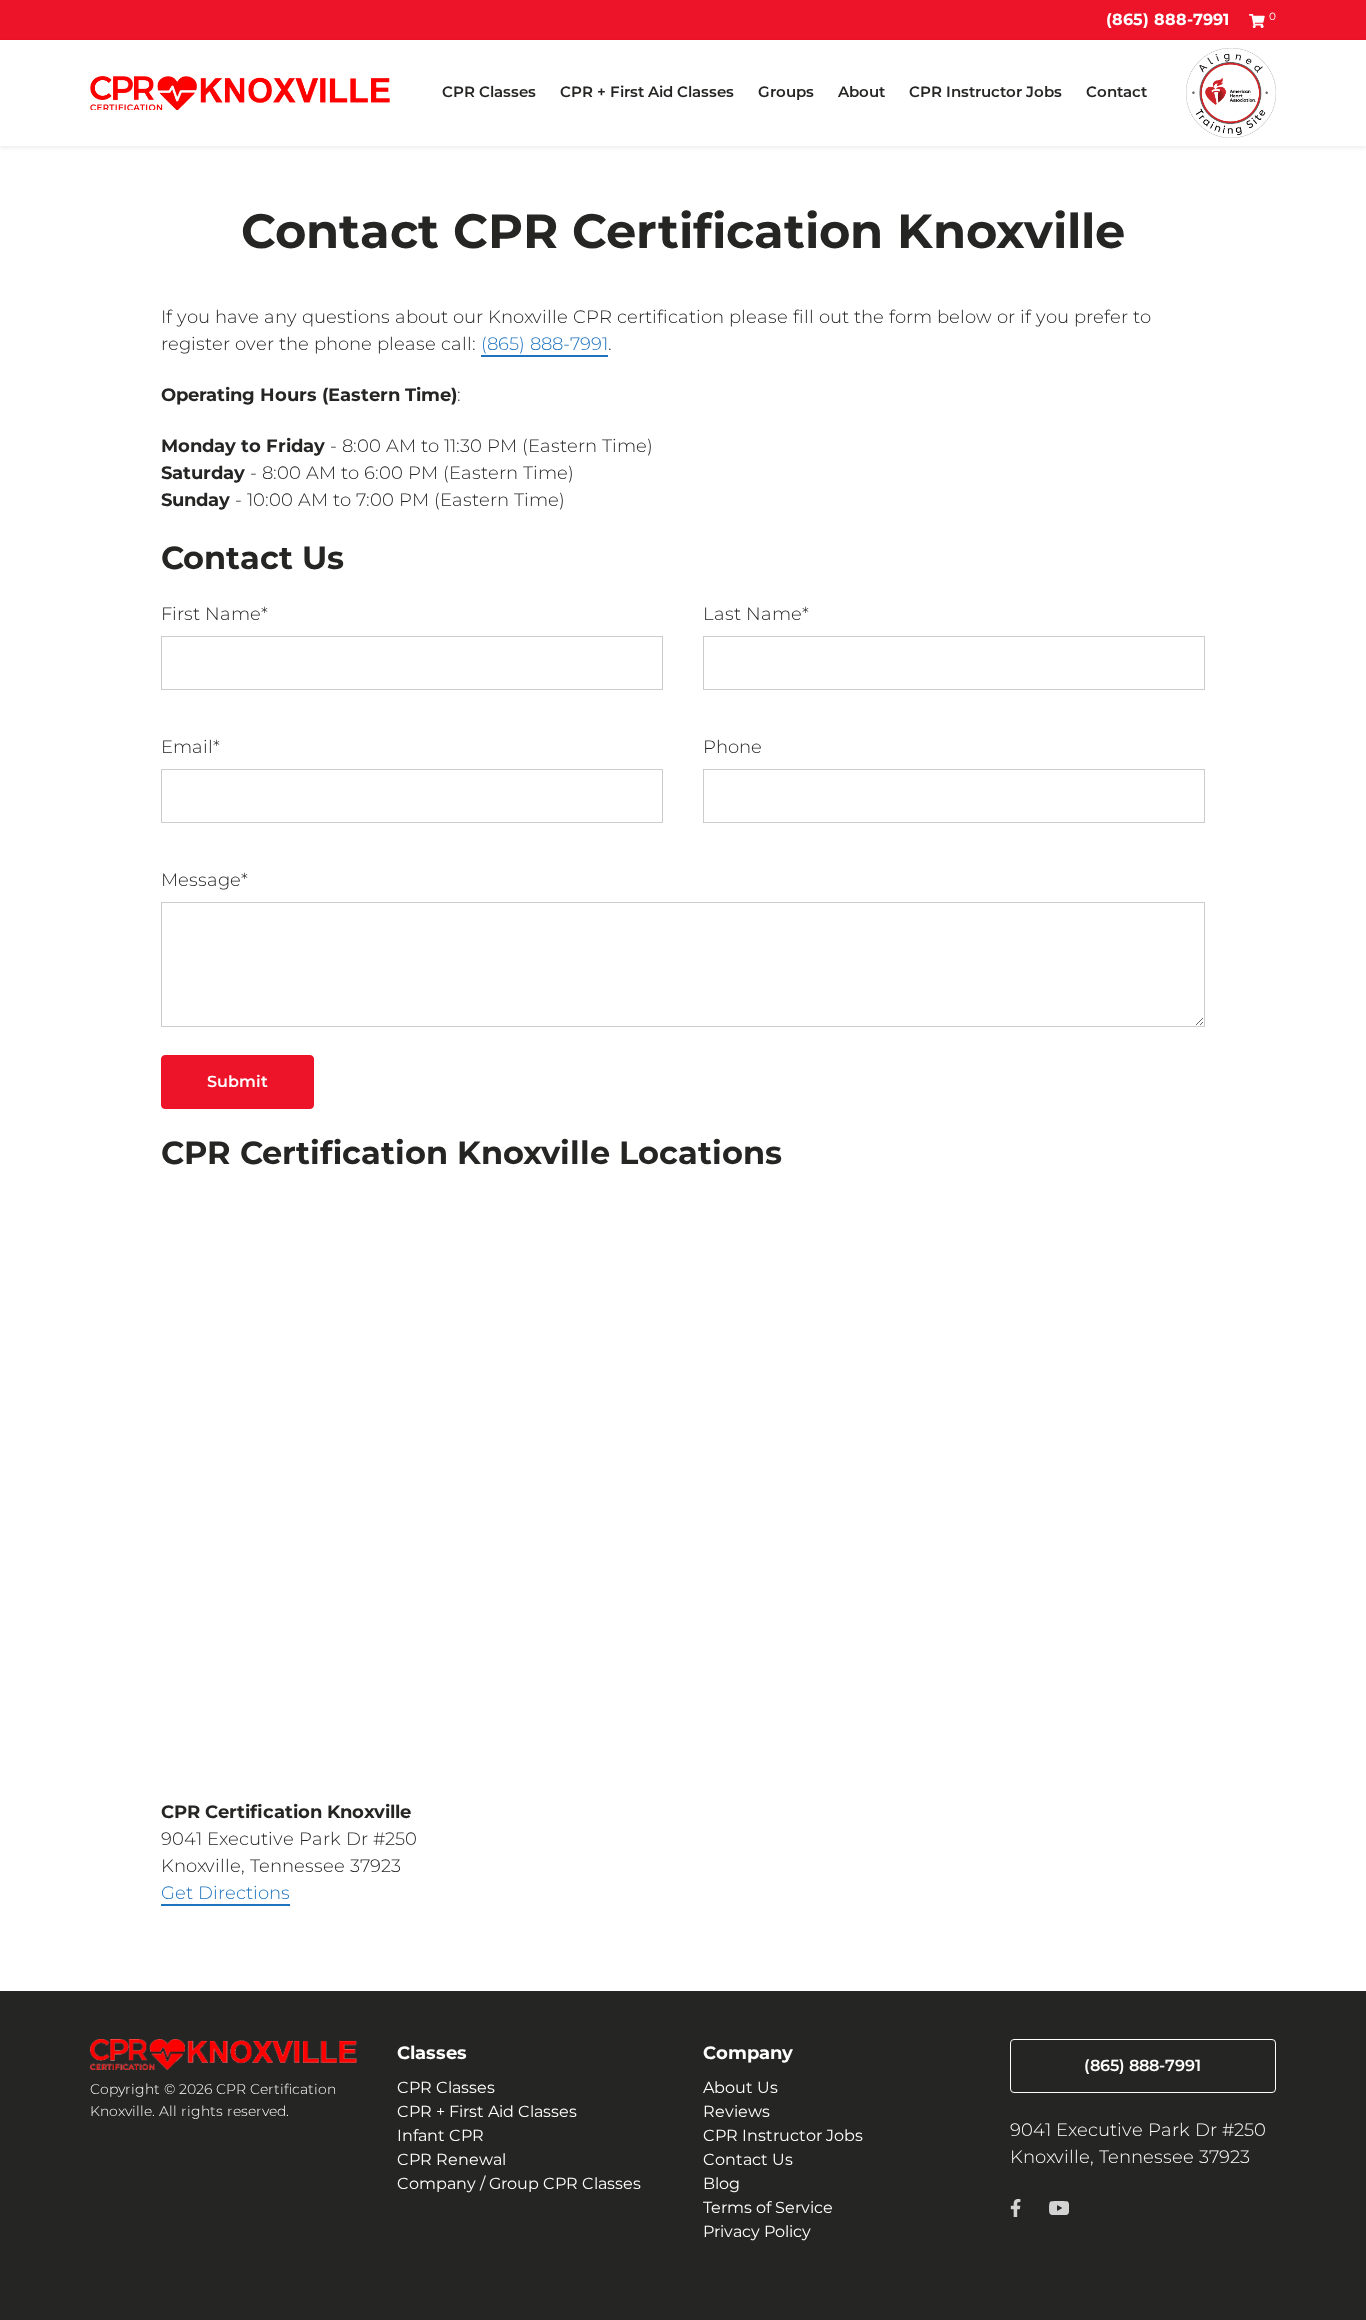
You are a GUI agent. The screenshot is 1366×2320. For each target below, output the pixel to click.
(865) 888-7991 (1167, 19)
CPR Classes (489, 91)
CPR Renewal (451, 2159)
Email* (190, 747)
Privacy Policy (757, 2231)
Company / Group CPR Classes (519, 2183)
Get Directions (225, 1893)
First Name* (214, 614)
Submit (237, 1081)
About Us (740, 2087)
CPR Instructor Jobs (985, 91)
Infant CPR (440, 2135)
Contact (1116, 91)
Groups (786, 91)
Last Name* (756, 614)
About (861, 91)
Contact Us (748, 2159)
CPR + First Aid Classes (647, 91)
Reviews (736, 2111)
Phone (732, 747)
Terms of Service (768, 2207)
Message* (204, 880)
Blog (721, 2183)
